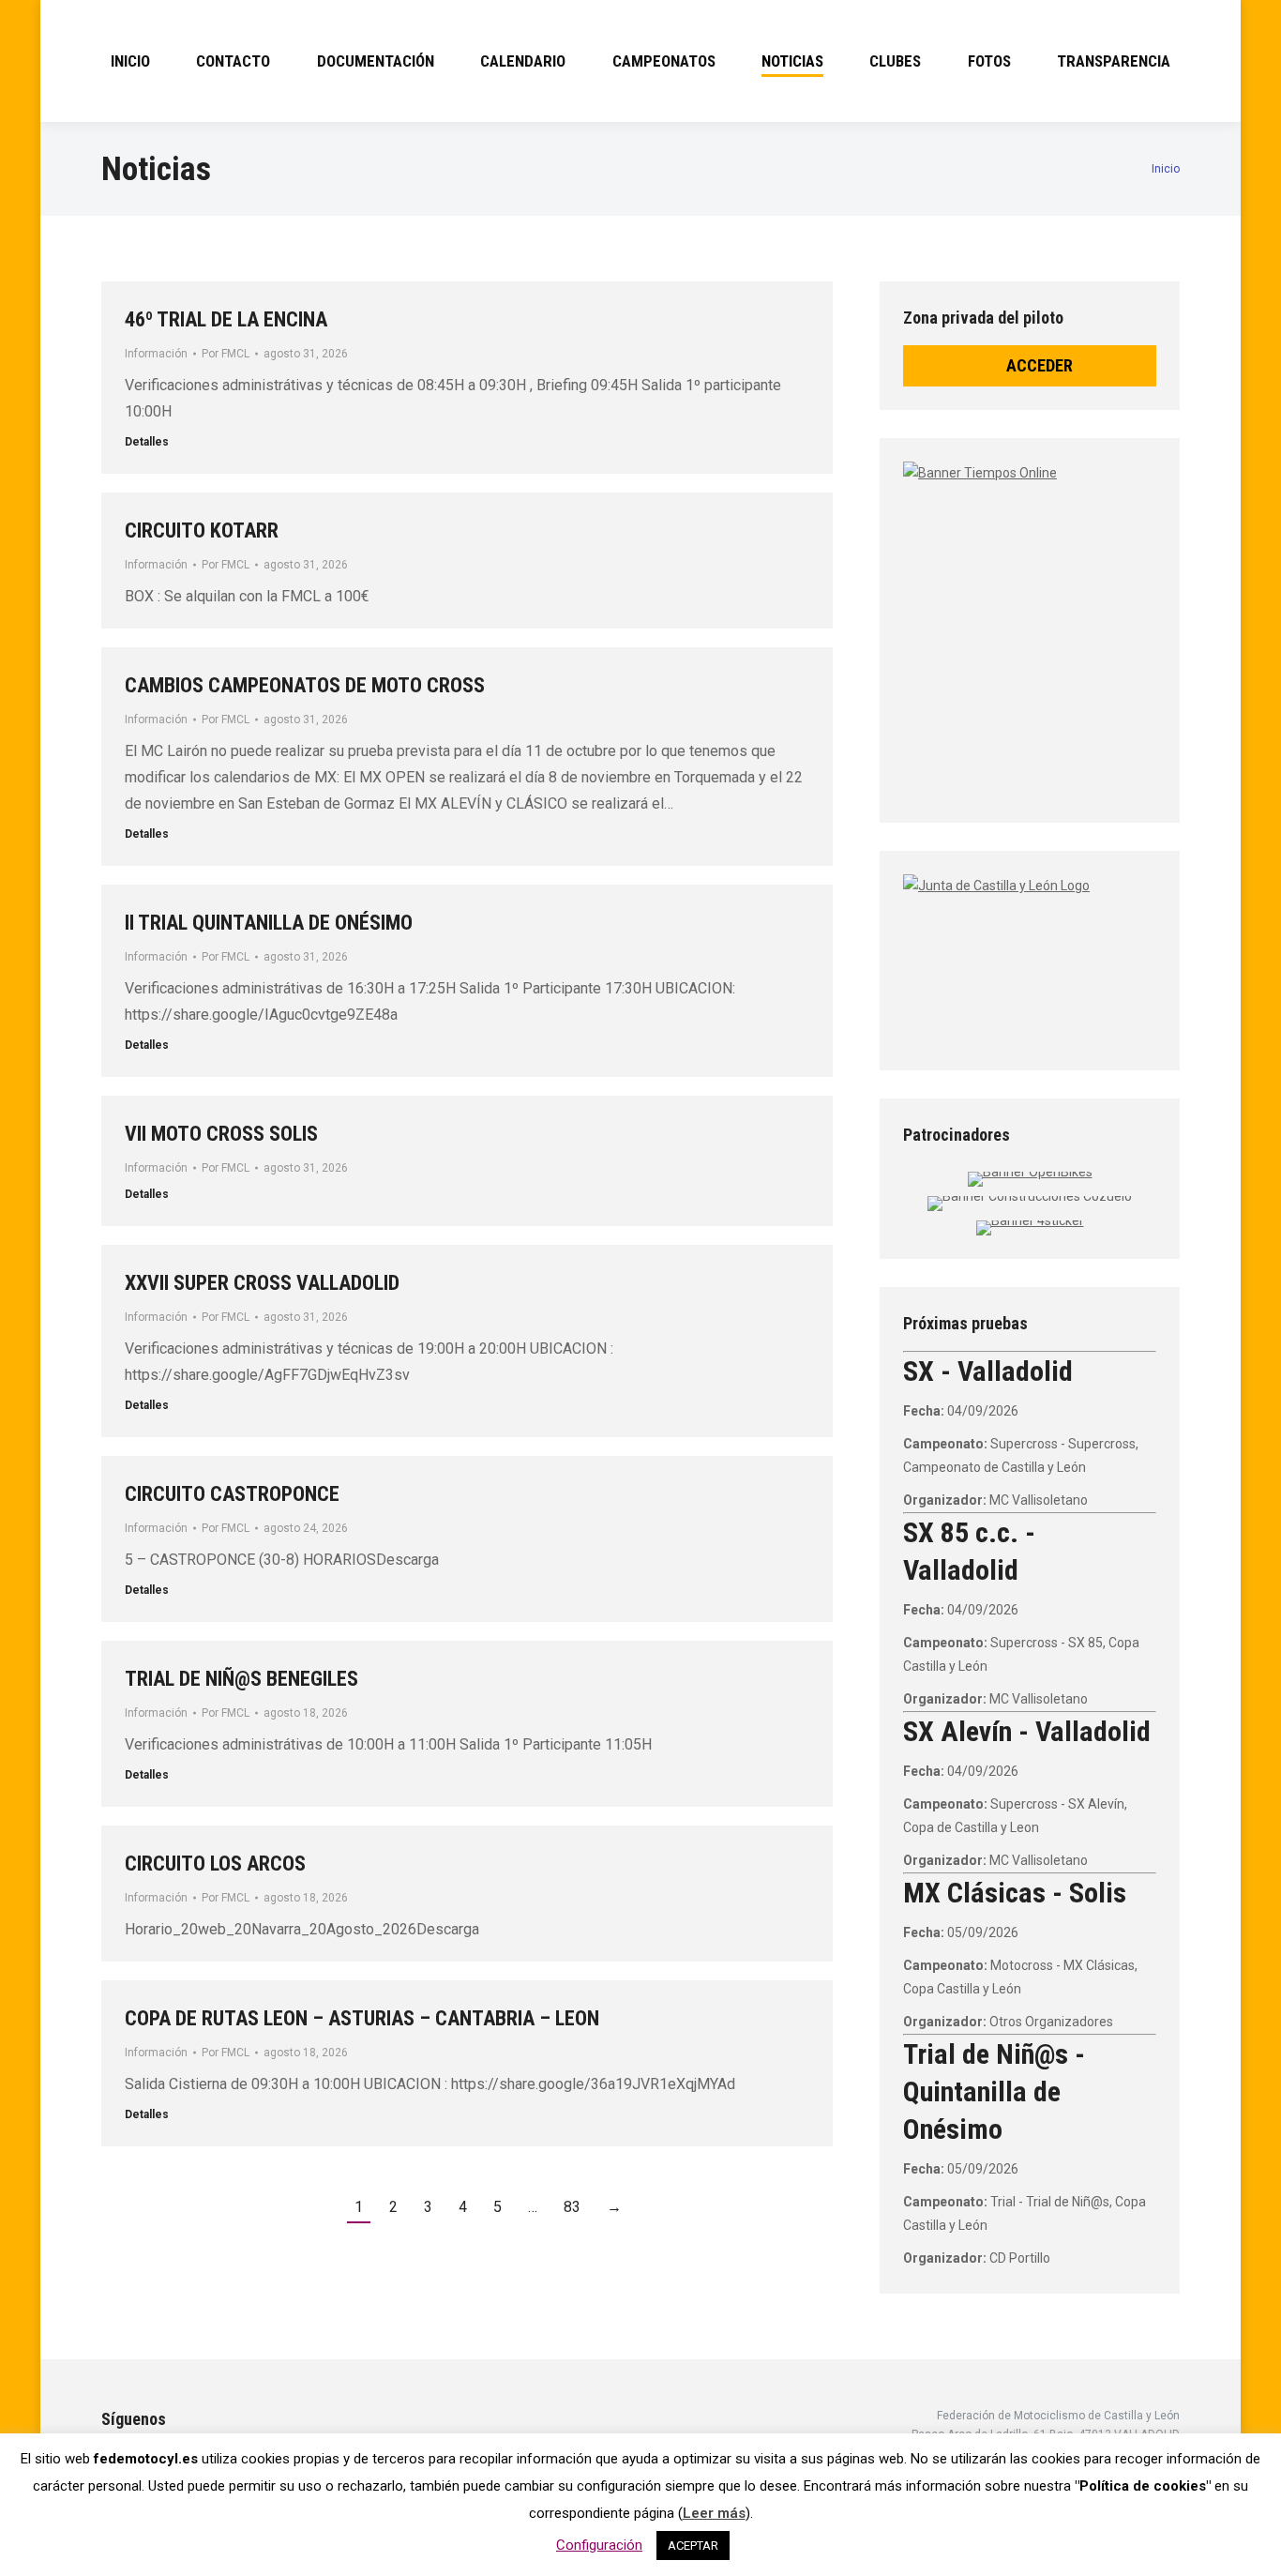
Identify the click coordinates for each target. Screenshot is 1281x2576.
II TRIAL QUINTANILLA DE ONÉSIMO (269, 923)
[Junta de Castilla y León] (1030, 956)
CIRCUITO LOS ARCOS (215, 1864)
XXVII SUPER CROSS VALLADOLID (262, 1283)
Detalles (147, 442)
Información (156, 354)
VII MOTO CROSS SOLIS (221, 1134)
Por (226, 354)
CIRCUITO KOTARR (202, 530)
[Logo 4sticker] (1030, 1220)
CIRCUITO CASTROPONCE (232, 1494)
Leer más (714, 2513)
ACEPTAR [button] (693, 2546)
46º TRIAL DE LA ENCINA (226, 319)
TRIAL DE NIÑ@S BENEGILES (241, 1679)
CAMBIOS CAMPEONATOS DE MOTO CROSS (305, 685)
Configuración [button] (599, 2545)
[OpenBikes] (1030, 1172)
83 (572, 2207)
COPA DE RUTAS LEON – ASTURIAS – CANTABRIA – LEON (362, 2018)
